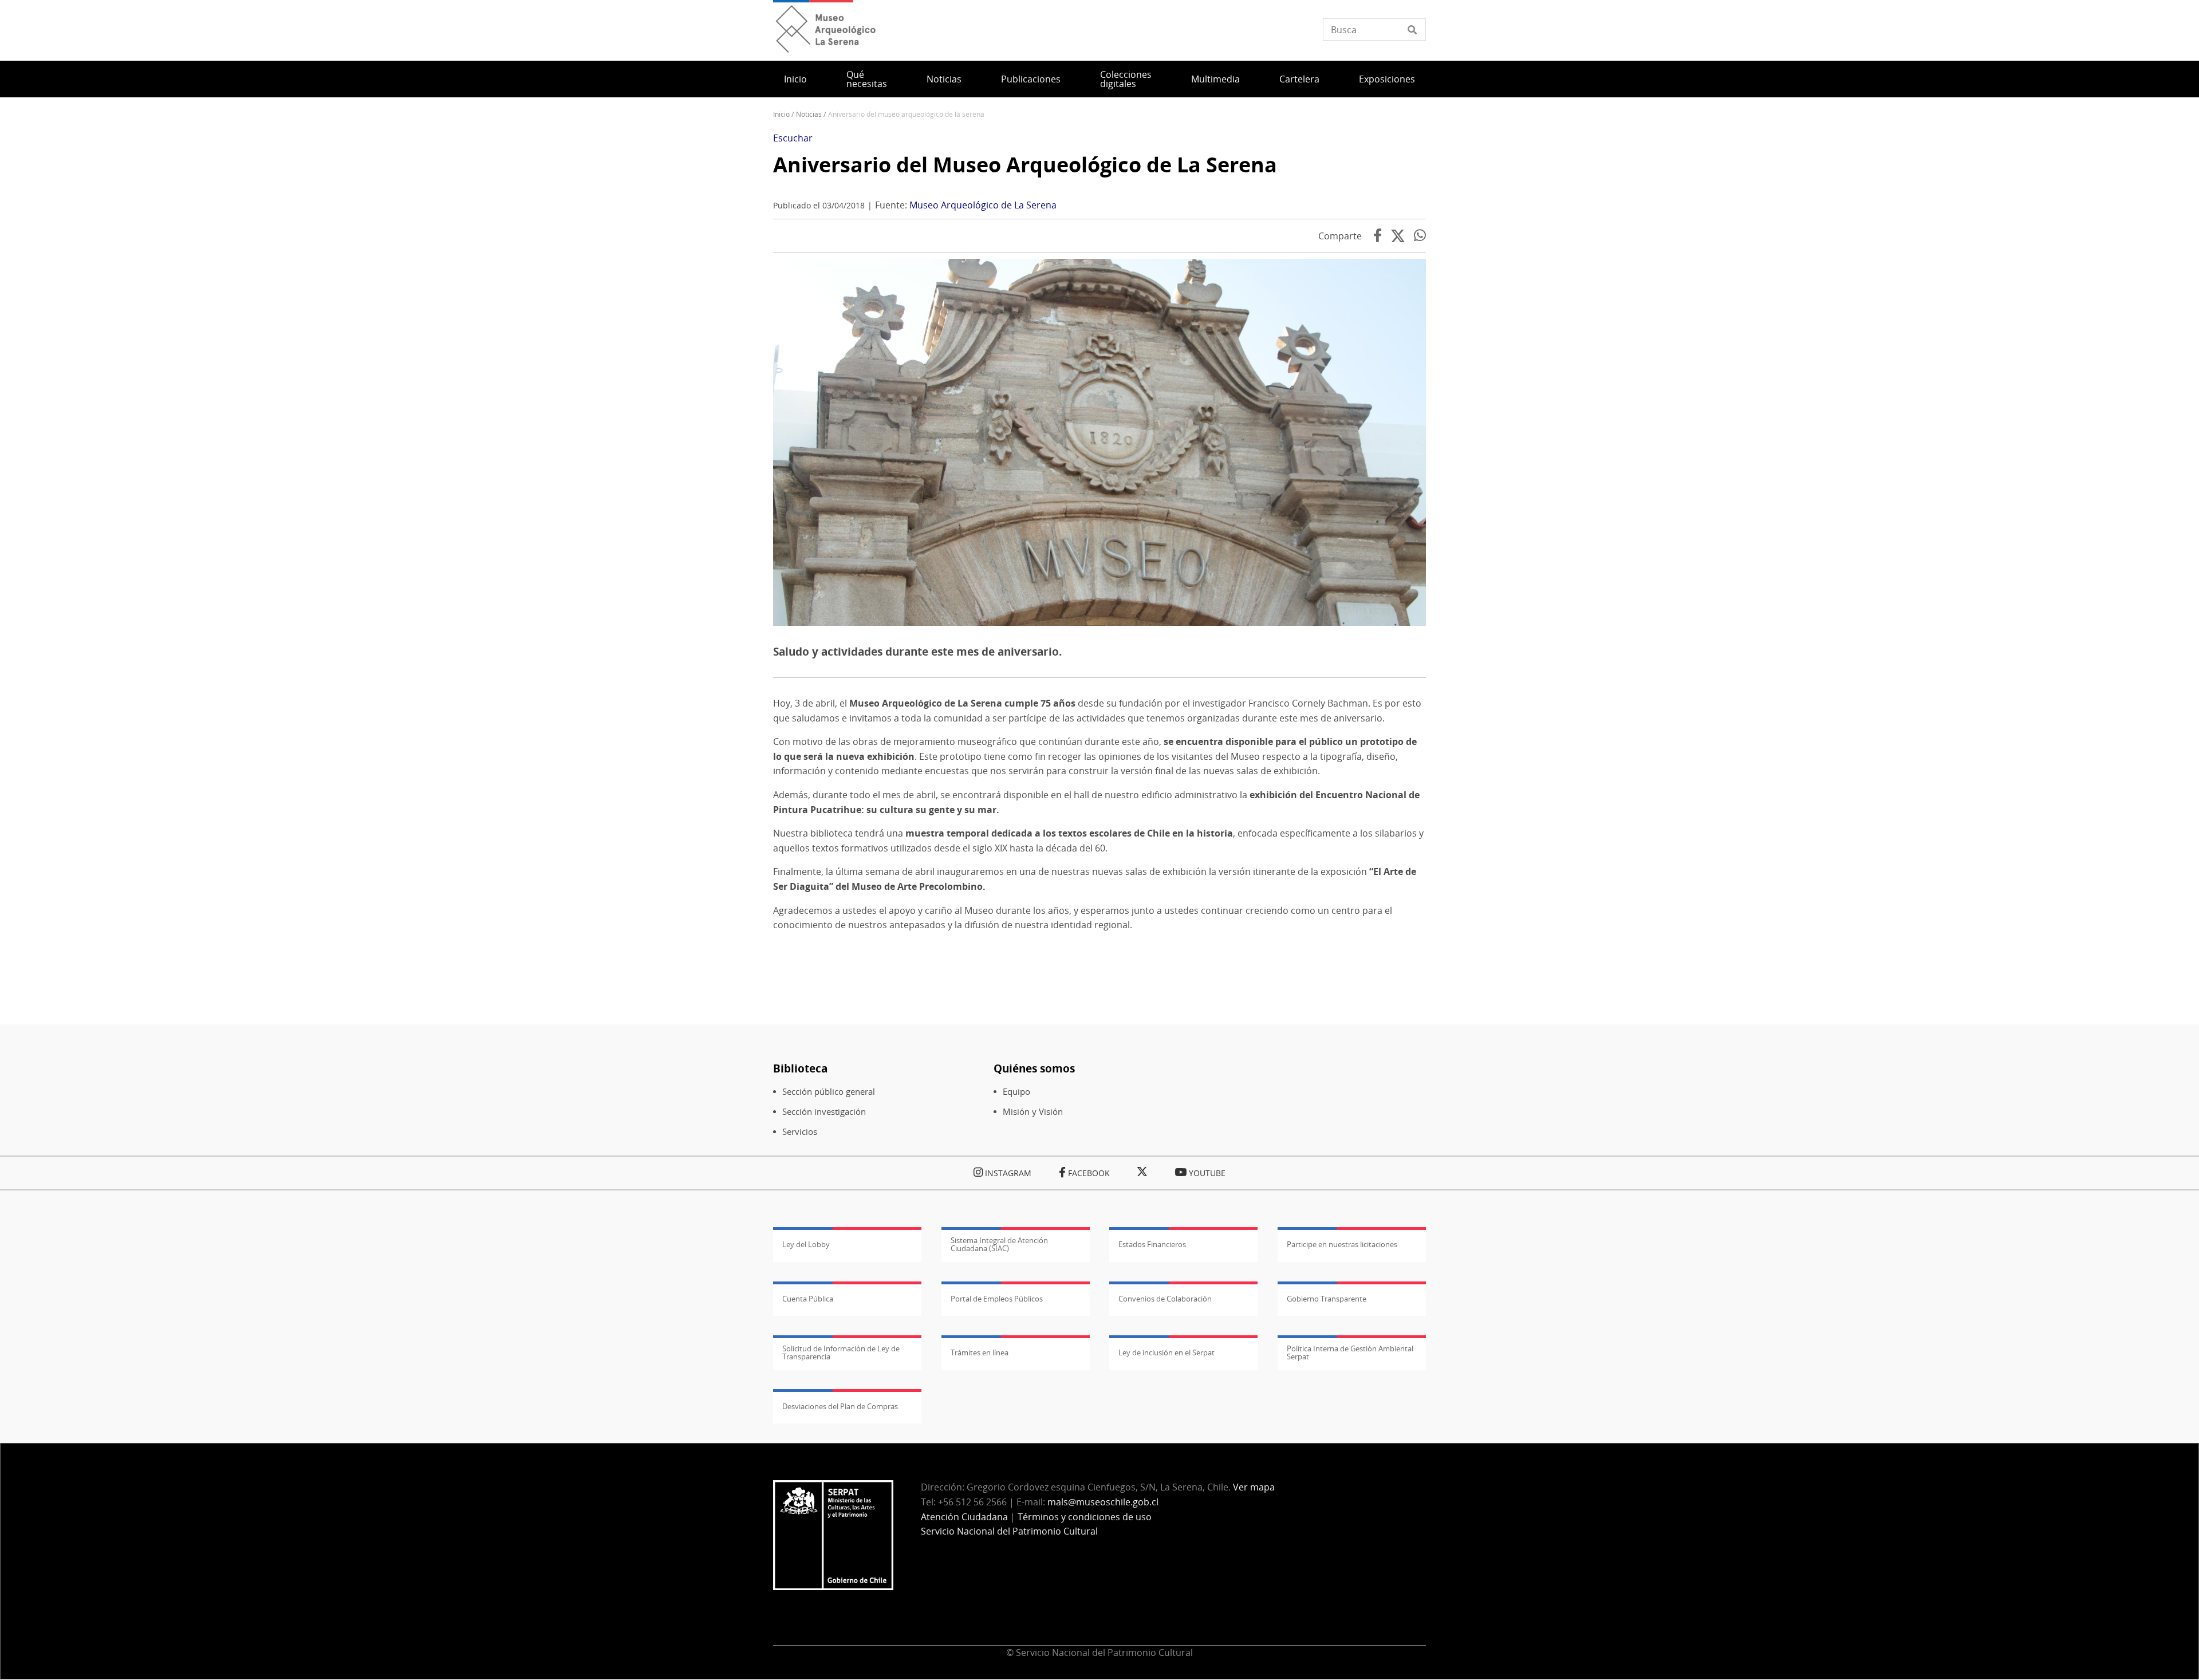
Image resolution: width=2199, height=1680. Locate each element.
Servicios (800, 1132)
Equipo (1016, 1092)
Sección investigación (824, 1112)
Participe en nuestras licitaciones (1342, 1244)
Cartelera (1299, 79)
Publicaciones (1031, 79)
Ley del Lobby (806, 1244)
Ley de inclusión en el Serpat (1167, 1352)
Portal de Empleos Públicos (997, 1299)
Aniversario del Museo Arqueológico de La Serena (1025, 165)
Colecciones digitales (1126, 79)
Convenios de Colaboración (1165, 1299)
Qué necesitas (867, 79)
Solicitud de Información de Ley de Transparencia (841, 1352)
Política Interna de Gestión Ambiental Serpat (1350, 1352)
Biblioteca (800, 1068)
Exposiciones (1387, 79)
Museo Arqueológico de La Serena (983, 205)
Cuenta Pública (808, 1299)
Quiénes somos (1034, 1068)
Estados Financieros (1152, 1244)
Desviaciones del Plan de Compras (840, 1406)
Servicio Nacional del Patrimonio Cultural (1009, 1531)
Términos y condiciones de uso (1085, 1517)
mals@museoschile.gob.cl (1103, 1502)
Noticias (944, 79)
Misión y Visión (1033, 1112)
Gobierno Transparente (1327, 1299)
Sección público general (829, 1092)
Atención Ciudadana (964, 1517)
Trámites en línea (980, 1352)
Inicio (795, 79)
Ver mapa (1254, 1487)
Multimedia (1215, 79)
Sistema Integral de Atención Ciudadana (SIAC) (999, 1244)
